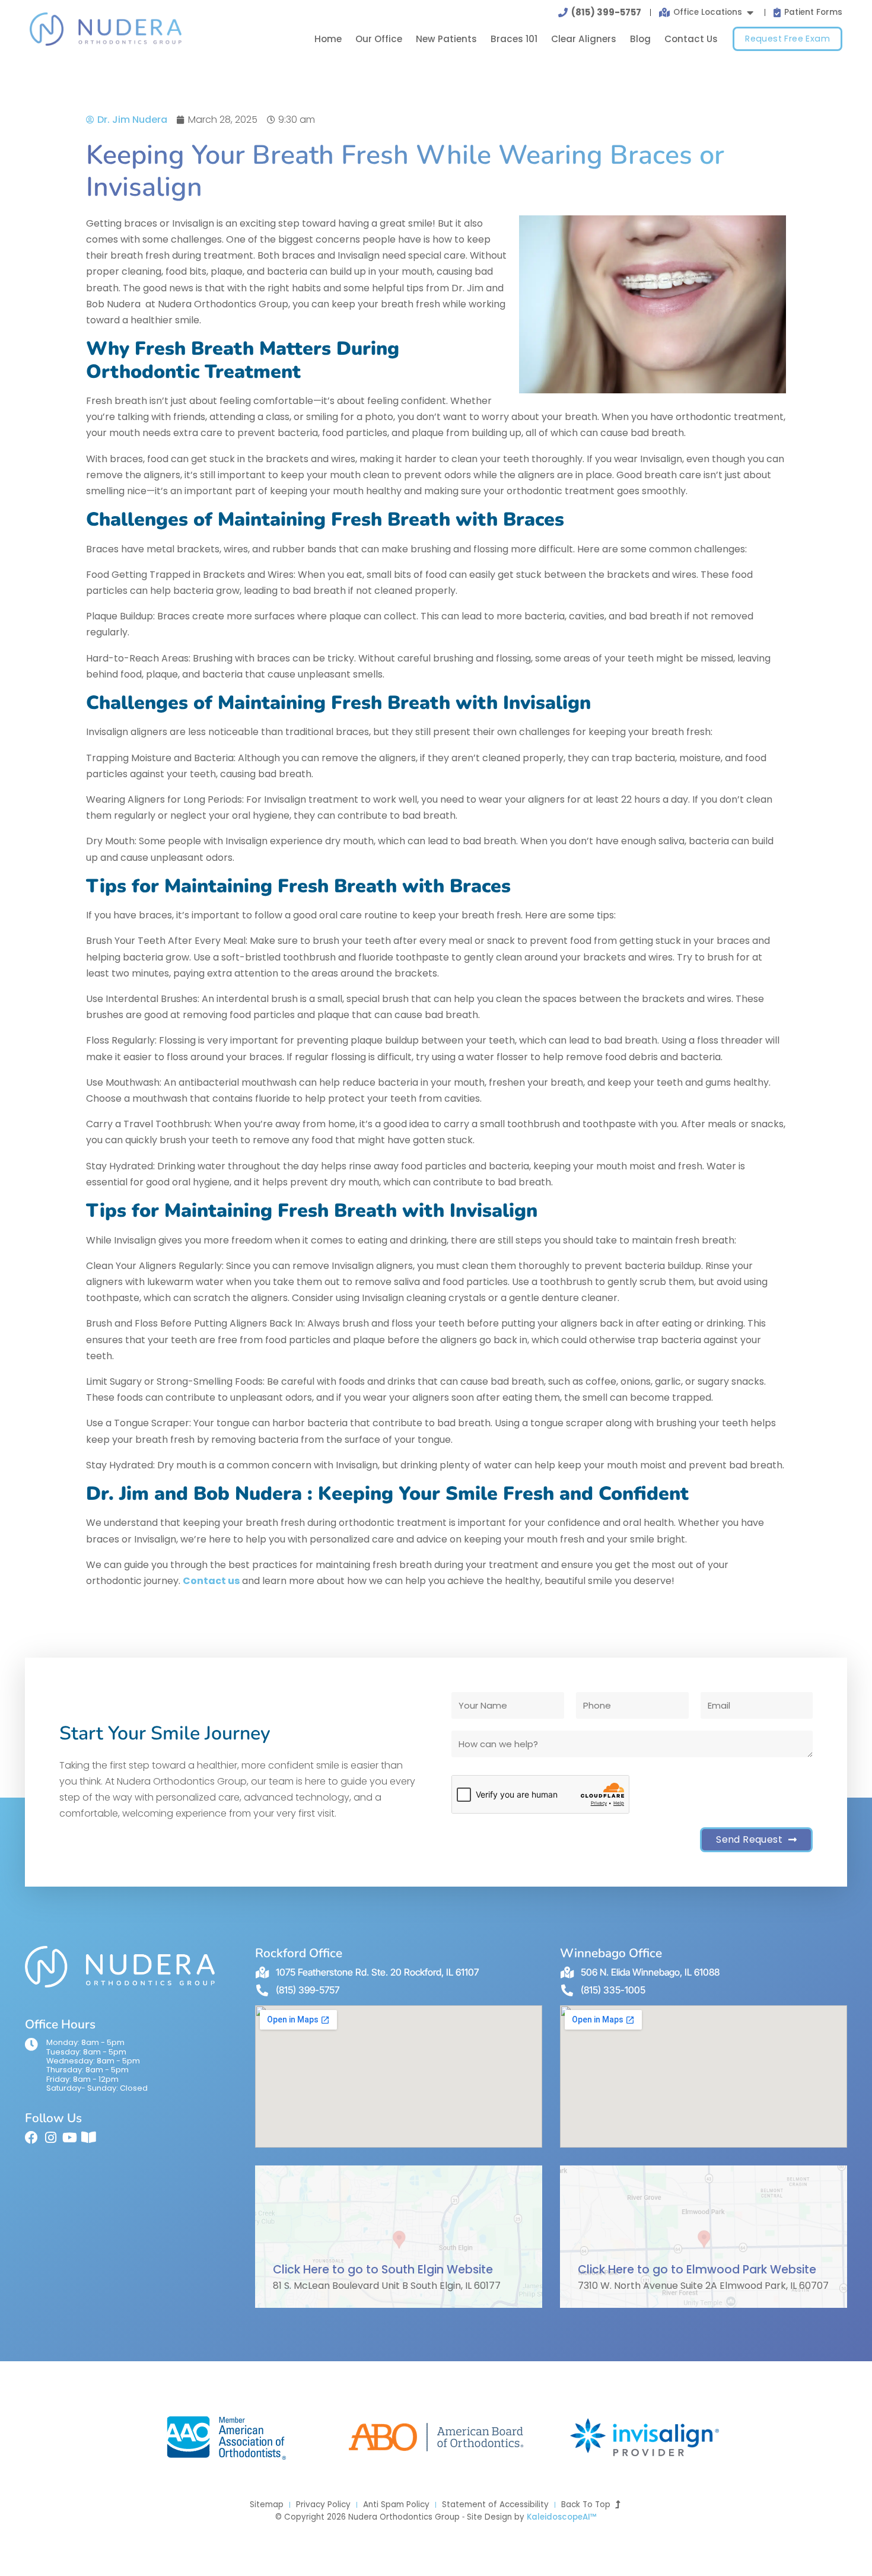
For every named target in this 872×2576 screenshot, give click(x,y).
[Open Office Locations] (750, 12)
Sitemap (267, 2505)
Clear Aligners (584, 39)
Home (328, 39)
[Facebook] (31, 2138)
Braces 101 (514, 39)
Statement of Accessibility (495, 2505)
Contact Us (691, 39)
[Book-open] (88, 2138)
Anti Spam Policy (396, 2505)
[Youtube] (69, 2138)
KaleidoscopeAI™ (562, 2517)
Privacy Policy (323, 2505)
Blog (640, 39)
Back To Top (588, 2505)
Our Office (379, 39)
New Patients (446, 39)
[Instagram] (50, 2138)
